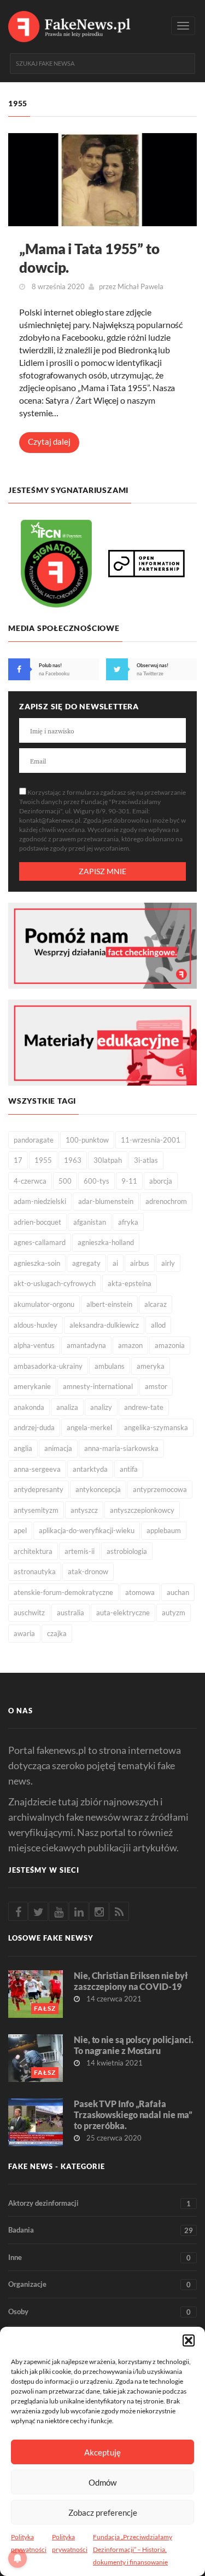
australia (71, 1613)
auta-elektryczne (123, 1613)
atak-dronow (88, 1571)
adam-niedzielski (40, 1201)
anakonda (29, 1407)
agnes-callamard (40, 1242)
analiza (67, 1407)
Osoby (99, 2312)
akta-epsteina (130, 1283)
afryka (128, 1222)
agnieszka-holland (106, 1242)
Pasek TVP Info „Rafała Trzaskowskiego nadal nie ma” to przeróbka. (133, 2115)
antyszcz (84, 1510)
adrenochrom (166, 1201)
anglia (23, 1448)
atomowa (140, 1592)
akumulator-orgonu (44, 1304)
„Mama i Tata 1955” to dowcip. (89, 258)
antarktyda (90, 1469)
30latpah (108, 1160)
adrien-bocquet (37, 1222)
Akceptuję (102, 2452)
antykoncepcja (98, 1489)
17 (18, 1160)
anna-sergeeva (37, 1469)
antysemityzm (36, 1510)
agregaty (86, 1263)
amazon (130, 1345)
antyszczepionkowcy (142, 1510)
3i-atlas (146, 1160)
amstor (156, 1386)
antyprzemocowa (160, 1489)
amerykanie (32, 1386)
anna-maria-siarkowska (121, 1448)
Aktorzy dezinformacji (99, 2203)
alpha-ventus (34, 1345)
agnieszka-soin (37, 1263)
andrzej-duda (34, 1427)
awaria (24, 1633)
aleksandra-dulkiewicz (104, 1325)
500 (65, 1181)
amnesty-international (98, 1386)
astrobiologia (127, 1551)
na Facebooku (54, 673)
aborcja (161, 1181)
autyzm (174, 1613)
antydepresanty (39, 1489)
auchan (178, 1592)
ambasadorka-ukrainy (48, 1366)
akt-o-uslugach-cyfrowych (55, 1283)
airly (168, 1263)
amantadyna (86, 1345)
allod (158, 1325)
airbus (140, 1263)
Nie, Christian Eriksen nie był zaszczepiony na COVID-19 (131, 1981)
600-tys (96, 1181)
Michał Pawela (140, 286)
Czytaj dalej (49, 441)
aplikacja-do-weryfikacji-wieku (87, 1530)
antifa (129, 1469)
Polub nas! (50, 665)
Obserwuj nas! (153, 665)
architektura (33, 1551)
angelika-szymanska (156, 1427)
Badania (101, 2230)
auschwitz (29, 1613)
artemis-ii (80, 1551)
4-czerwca (30, 1181)
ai (115, 1263)
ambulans (110, 1366)
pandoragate (34, 1140)
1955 (43, 1160)
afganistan (90, 1222)
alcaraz (156, 1304)
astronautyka (35, 1571)
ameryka (151, 1366)
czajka (57, 1633)
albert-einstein (109, 1304)
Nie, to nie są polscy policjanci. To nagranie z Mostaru (134, 2045)
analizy (101, 1407)
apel (20, 1530)
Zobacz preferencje (103, 2512)
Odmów (102, 2482)
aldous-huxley (36, 1325)
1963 (73, 1160)
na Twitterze (150, 673)
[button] (189, 2340)
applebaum (164, 1530)
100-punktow (87, 1140)
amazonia (170, 1345)
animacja (58, 1448)
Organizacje (99, 2284)
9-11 (129, 1181)
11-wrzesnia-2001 (151, 1140)
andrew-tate (144, 1407)
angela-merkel (89, 1427)
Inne (99, 2257)
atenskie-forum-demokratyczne (63, 1592)
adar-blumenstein (106, 1201)
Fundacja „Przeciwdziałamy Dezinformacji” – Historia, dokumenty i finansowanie (133, 2549)
